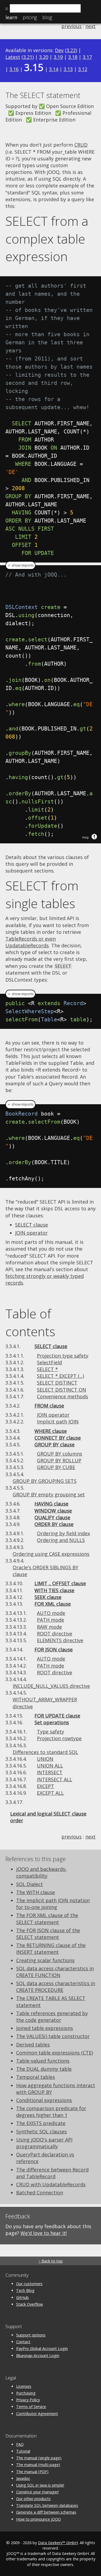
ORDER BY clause (54, 1524)
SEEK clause (48, 1597)
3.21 (28, 57)
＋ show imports (20, 565)
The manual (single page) (39, 2458)
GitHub (22, 2297)
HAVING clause (51, 1504)
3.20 (44, 57)
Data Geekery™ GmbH (58, 2543)
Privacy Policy (28, 2400)
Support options (31, 2335)
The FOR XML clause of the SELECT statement (47, 1919)
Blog (47, 17)
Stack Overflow (29, 2304)
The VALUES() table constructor (53, 2036)
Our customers (29, 2284)
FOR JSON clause (54, 1649)
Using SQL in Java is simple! (40, 2485)
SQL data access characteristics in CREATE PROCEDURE (56, 1987)
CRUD (81, 145)
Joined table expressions (45, 2028)
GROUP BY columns (60, 1454)
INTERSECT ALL (55, 1779)
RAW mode (49, 1627)
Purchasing (26, 2393)
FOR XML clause (53, 1604)
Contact (23, 2342)
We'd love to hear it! (44, 2233)
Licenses (24, 2386)
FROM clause (49, 1406)
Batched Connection (40, 2193)
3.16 (14, 69)
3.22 (71, 50)
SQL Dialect (29, 1884)
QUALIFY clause (52, 1517)
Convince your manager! (37, 2492)
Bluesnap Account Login (38, 2356)
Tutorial (23, 2451)
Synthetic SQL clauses (41, 2131)
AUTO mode (51, 1613)
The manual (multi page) (38, 2465)
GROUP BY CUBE (56, 1467)
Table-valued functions (43, 2061)
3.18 (73, 57)
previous (72, 26)
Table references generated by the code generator (52, 2017)
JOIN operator (31, 1233)
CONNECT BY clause (58, 1438)
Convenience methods (62, 1396)
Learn (11, 17)
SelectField (49, 1362)
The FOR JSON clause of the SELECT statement (48, 1934)
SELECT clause (32, 1225)
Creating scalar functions (45, 1960)
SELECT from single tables (42, 894)
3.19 (58, 57)
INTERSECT (50, 1772)
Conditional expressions (44, 2100)
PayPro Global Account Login (42, 2348)
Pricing (30, 17)
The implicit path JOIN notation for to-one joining (53, 1904)
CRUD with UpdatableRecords (51, 2184)
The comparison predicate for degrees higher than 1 (51, 2112)
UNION (45, 1759)
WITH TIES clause (54, 1590)
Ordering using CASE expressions (51, 1554)
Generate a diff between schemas (46, 2512)
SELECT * (47, 1369)
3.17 (87, 57)
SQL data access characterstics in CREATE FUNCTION (55, 1972)
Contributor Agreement (37, 2414)
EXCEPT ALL (50, 1793)
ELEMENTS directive (60, 1640)
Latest (13, 57)
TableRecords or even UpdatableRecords (31, 942)
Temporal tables (36, 2077)
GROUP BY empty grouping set (49, 1494)
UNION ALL (50, 1766)
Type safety (50, 1732)
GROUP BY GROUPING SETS (45, 1481)
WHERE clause (51, 1431)
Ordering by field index (63, 1533)
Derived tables (33, 2045)
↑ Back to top (51, 2261)
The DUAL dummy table (44, 2069)
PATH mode (50, 1620)
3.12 (83, 69)
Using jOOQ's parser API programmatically (44, 2143)
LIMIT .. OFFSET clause (60, 1583)
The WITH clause (36, 1892)
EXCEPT (46, 1786)
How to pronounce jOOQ (39, 2519)
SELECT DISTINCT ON (62, 1390)
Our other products (33, 2499)
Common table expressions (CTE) (55, 2053)
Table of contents (30, 1322)
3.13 (68, 69)
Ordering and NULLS (61, 1540)
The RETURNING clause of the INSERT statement (51, 1949)
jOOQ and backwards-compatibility (41, 1872)
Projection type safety (63, 1356)
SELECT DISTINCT (57, 1383)
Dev (59, 50)
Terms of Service (31, 2407)
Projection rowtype (59, 1738)
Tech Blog (25, 2290)
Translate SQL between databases (47, 2505)
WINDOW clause (53, 1511)
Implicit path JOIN (58, 1422)
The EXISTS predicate (41, 2123)
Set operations (52, 1722)
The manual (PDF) (32, 2472)
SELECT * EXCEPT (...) (60, 1376)
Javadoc (23, 2478)
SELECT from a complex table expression (47, 239)
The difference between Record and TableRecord (52, 2173)
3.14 (54, 69)
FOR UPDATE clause (57, 1716)
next (90, 26)
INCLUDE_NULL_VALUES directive (51, 1686)
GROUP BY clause (55, 1444)
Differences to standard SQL (45, 1752)
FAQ (20, 2444)
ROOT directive (55, 1634)
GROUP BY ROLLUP (59, 1460)
